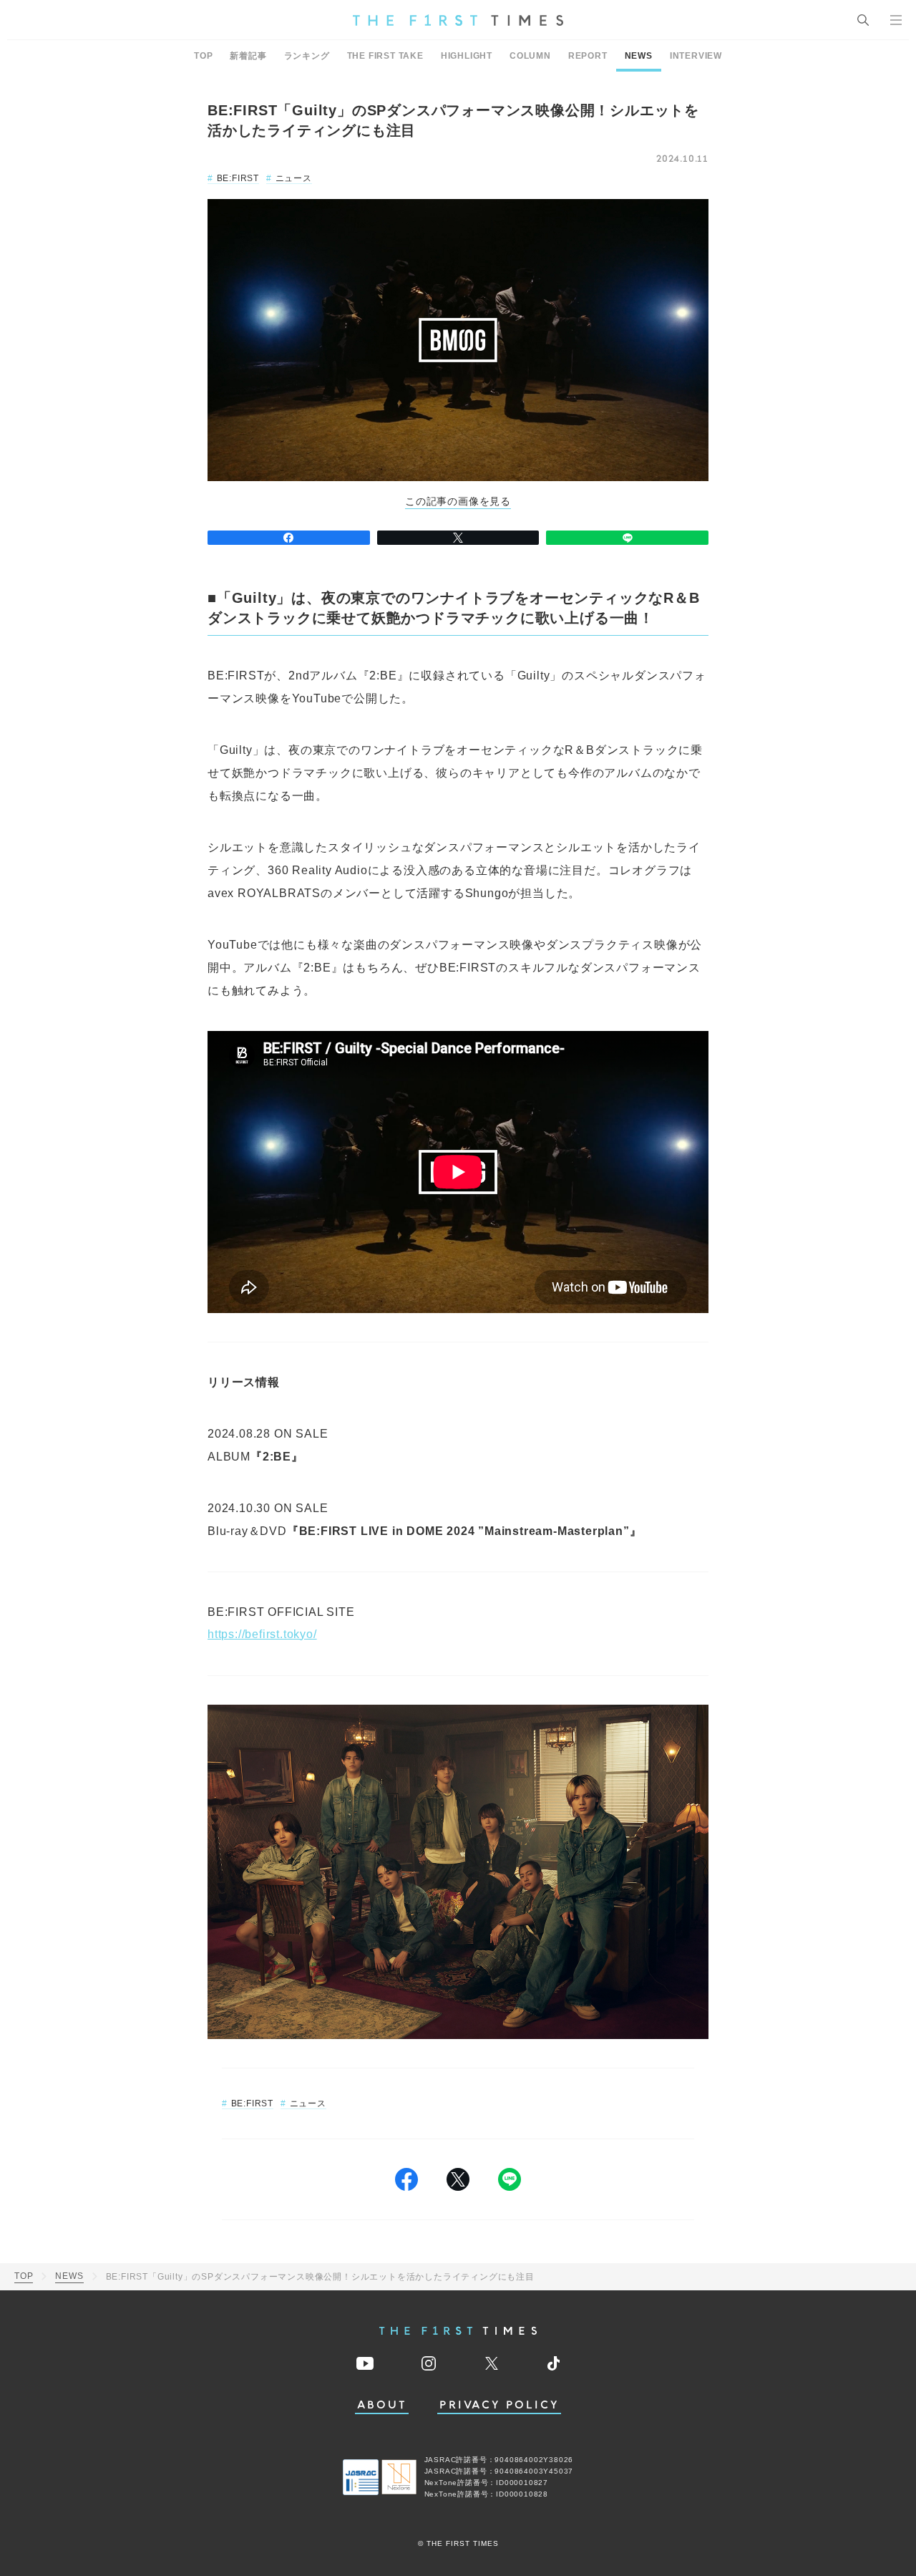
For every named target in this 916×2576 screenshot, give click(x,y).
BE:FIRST (238, 178)
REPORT (588, 56)
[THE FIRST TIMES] (458, 20)
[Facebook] (289, 538)
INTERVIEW (696, 56)
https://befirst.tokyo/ (262, 1634)
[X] (458, 538)
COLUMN (530, 56)
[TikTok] (554, 2363)
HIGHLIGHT (467, 56)
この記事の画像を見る (458, 502)
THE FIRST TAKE (385, 56)
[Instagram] (429, 2363)
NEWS (639, 56)
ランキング (307, 56)
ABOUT (382, 2405)
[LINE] (627, 538)
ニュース (294, 178)
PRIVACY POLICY (499, 2405)
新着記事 (248, 56)
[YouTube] (365, 2363)
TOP (203, 56)
